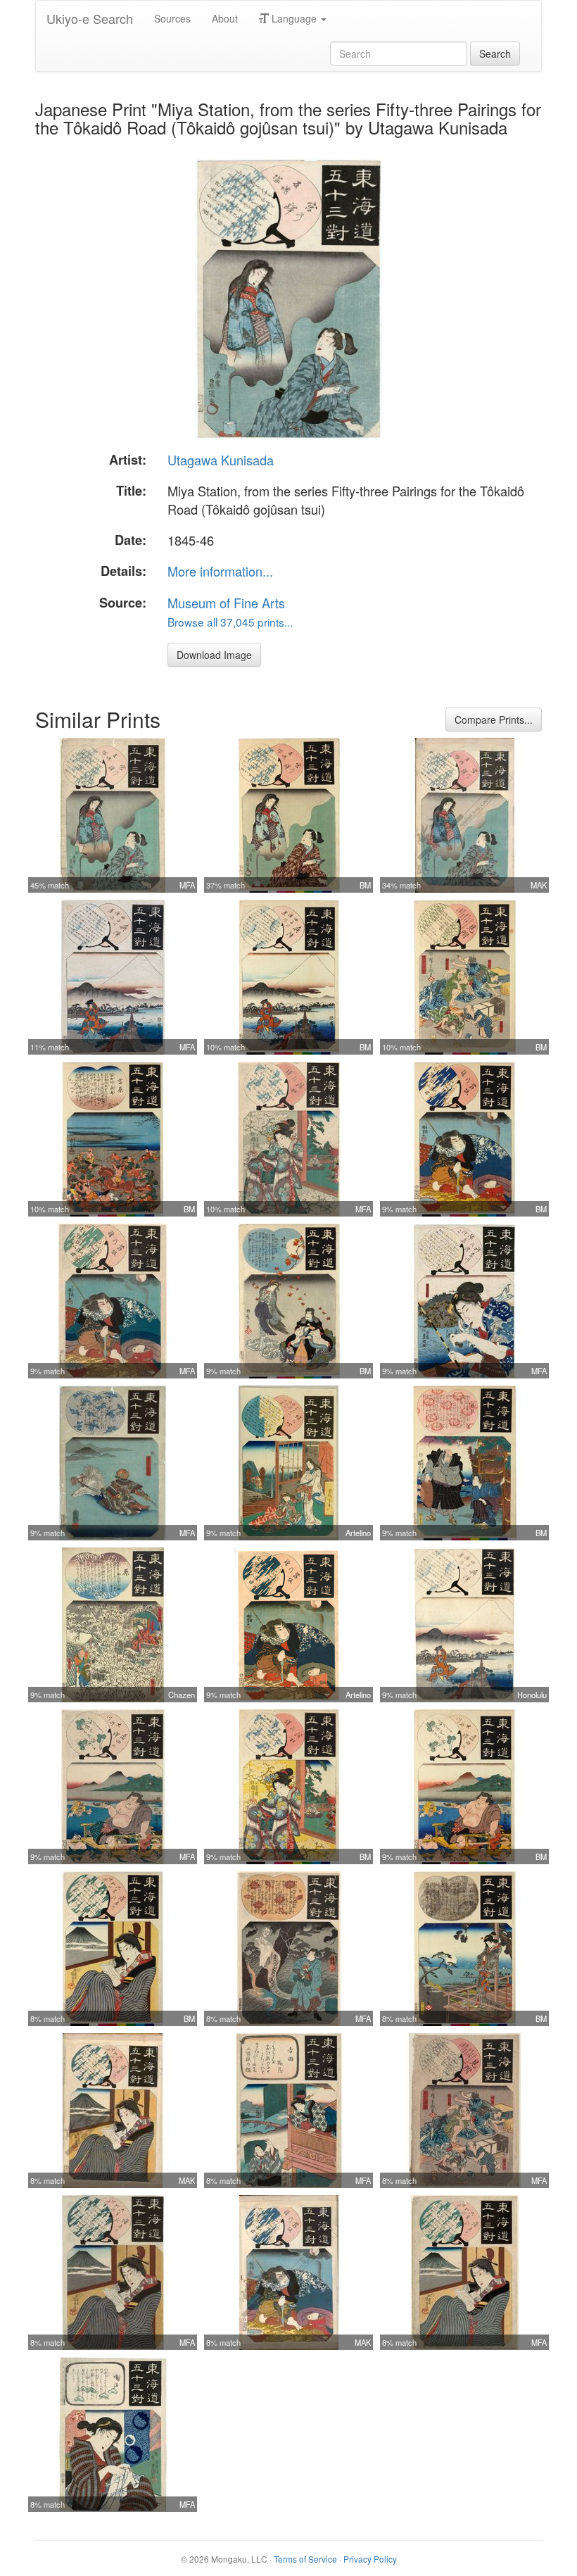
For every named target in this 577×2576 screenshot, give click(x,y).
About (225, 18)
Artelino (358, 1533)
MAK (539, 885)
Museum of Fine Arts (226, 603)
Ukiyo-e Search (90, 18)
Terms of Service (305, 2559)
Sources (172, 18)
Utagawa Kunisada (221, 460)
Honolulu (532, 1695)
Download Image (214, 655)
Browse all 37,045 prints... (230, 622)
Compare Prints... (494, 720)
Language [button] (294, 18)
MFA (187, 885)
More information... (220, 571)
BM (365, 885)
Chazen (182, 1695)
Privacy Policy (370, 2559)
